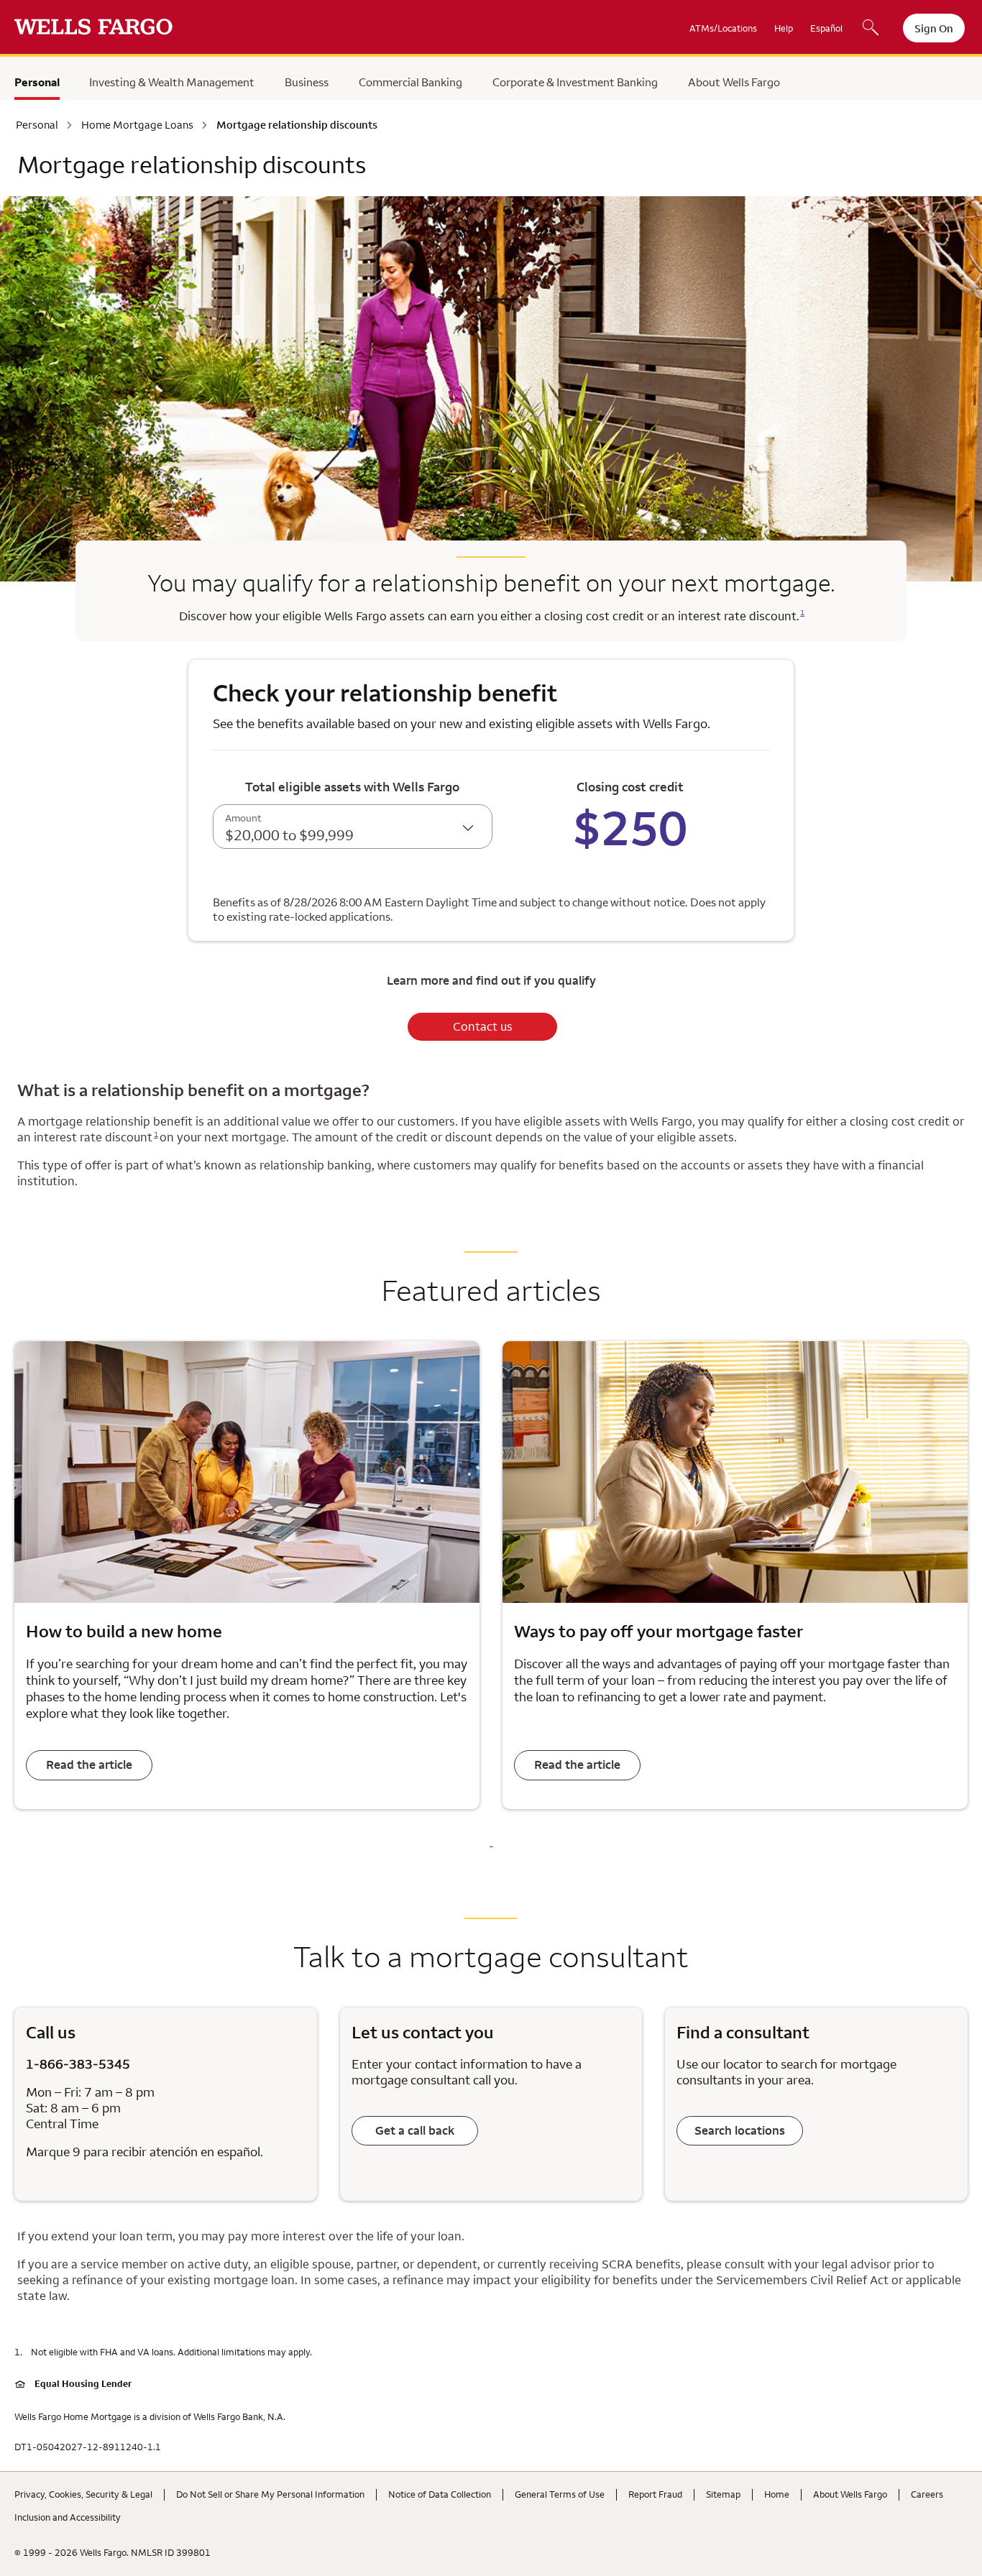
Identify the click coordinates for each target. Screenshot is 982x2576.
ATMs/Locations (723, 28)
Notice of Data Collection (440, 2494)
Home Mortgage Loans (137, 125)
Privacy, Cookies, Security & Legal (83, 2494)
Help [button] (784, 28)
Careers (927, 2494)
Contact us (483, 1026)
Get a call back (415, 2130)
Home (777, 2494)
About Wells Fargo (734, 82)
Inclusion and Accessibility (68, 2517)
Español (826, 28)
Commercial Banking (410, 82)
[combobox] (353, 827)
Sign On (934, 28)
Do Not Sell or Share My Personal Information (270, 2494)
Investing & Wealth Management (172, 82)
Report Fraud (655, 2494)
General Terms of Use (560, 2494)
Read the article (89, 1765)
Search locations (740, 2130)
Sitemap (723, 2494)
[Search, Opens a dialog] (871, 29)
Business (307, 82)
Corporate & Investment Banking (575, 82)
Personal (37, 82)
